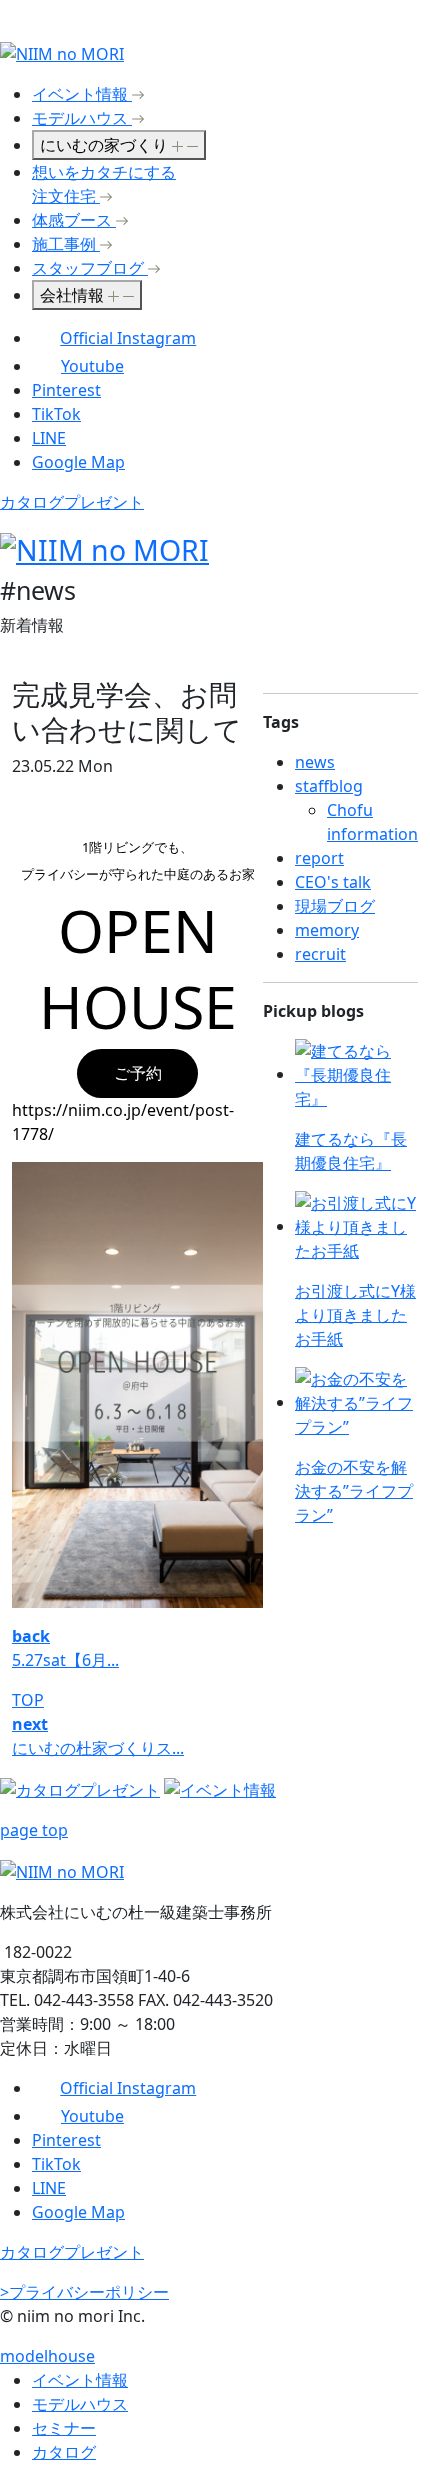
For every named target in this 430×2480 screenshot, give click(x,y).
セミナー (64, 2428)
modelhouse (47, 2356)
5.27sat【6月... (65, 1660)
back (31, 1636)
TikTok (56, 414)
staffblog (329, 786)
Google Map (78, 462)
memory (327, 930)
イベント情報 (80, 2380)
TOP (28, 1700)
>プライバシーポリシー (84, 2292)
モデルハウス (80, 2404)
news (315, 762)
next (30, 1724)
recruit (320, 954)
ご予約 (138, 1073)
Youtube (92, 366)
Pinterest (66, 390)
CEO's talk (333, 882)
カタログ (64, 2452)
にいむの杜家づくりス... (98, 1748)
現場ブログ (335, 906)
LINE (49, 438)
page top (34, 1830)
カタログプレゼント (72, 502)
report (319, 858)
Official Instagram (128, 338)
